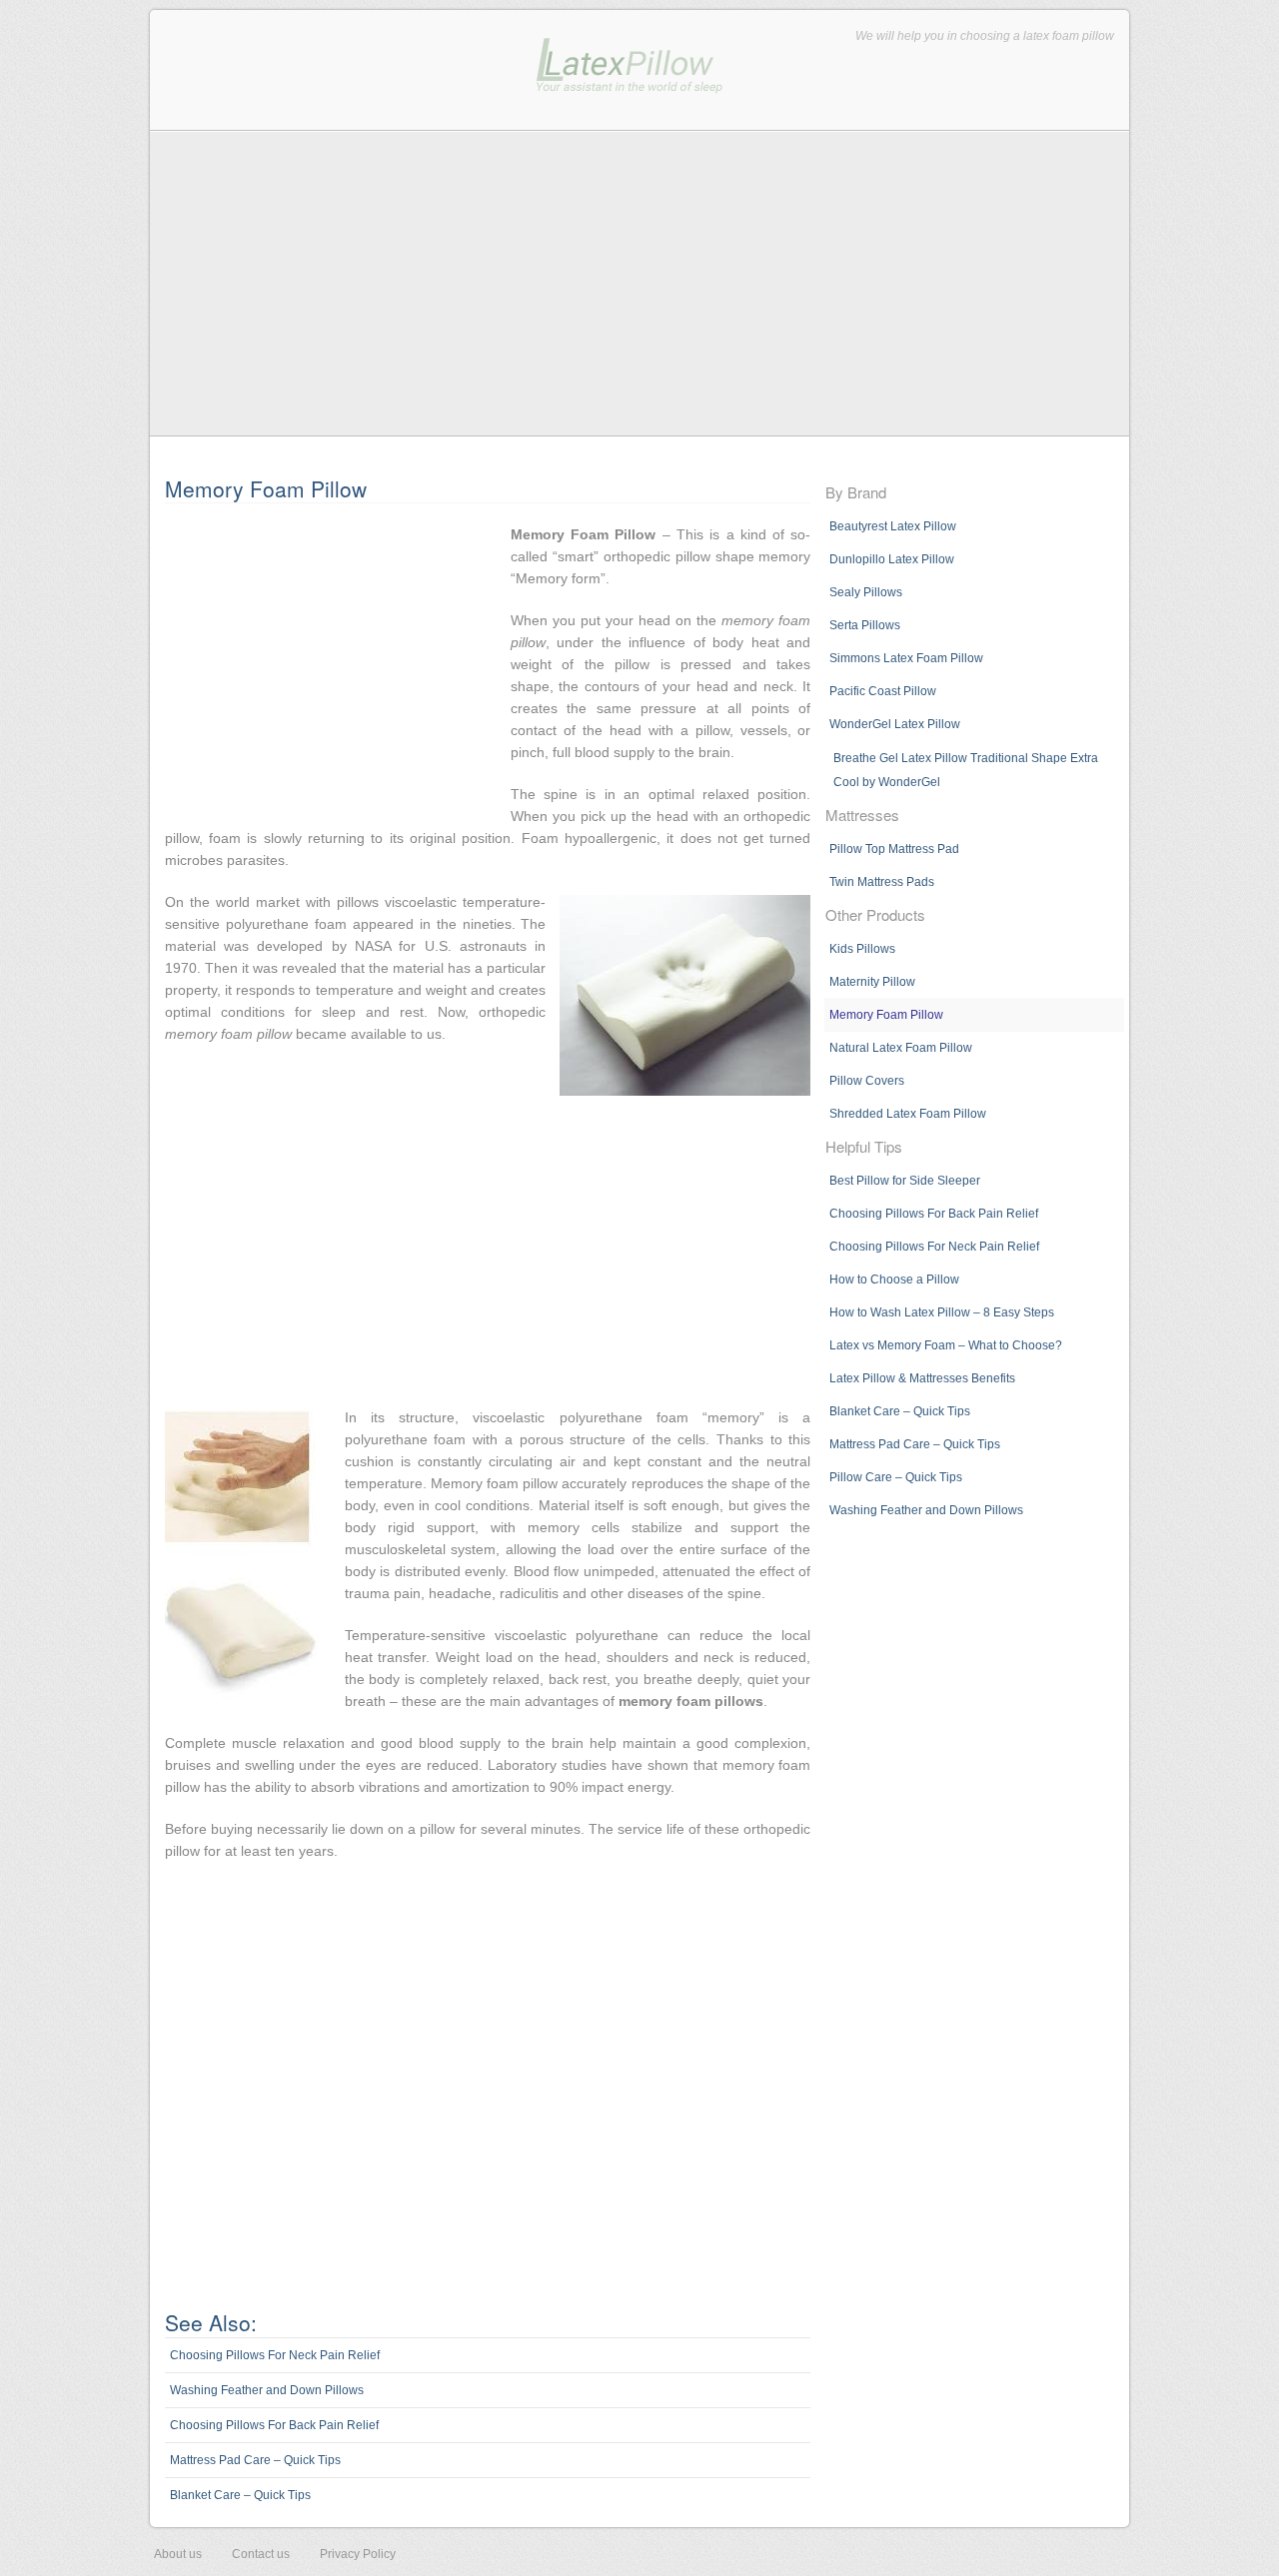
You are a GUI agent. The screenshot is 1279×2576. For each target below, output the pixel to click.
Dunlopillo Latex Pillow (892, 559)
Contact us (261, 2554)
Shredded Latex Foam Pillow (908, 1114)
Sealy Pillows (866, 592)
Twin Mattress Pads (882, 882)
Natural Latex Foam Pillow (901, 1048)
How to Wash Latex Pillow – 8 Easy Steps (942, 1312)
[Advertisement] (639, 283)
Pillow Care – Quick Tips (896, 1477)
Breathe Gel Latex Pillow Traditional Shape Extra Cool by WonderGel (966, 770)
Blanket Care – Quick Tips (240, 2495)
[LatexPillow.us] (630, 81)
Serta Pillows (865, 625)
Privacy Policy (358, 2554)
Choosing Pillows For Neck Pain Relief (275, 2355)
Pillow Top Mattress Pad (894, 849)
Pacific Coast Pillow (883, 691)
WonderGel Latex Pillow (895, 724)
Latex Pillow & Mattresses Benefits (922, 1378)
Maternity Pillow (872, 982)
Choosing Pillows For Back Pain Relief (274, 2425)
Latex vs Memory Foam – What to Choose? (946, 1345)
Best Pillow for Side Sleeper (905, 1181)
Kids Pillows (862, 949)
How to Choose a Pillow (894, 1280)
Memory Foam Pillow (886, 1015)
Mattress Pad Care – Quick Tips (255, 2460)
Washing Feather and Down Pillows (267, 2390)
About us (178, 2554)
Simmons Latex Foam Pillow (906, 658)
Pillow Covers (867, 1081)
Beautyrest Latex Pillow (893, 526)
